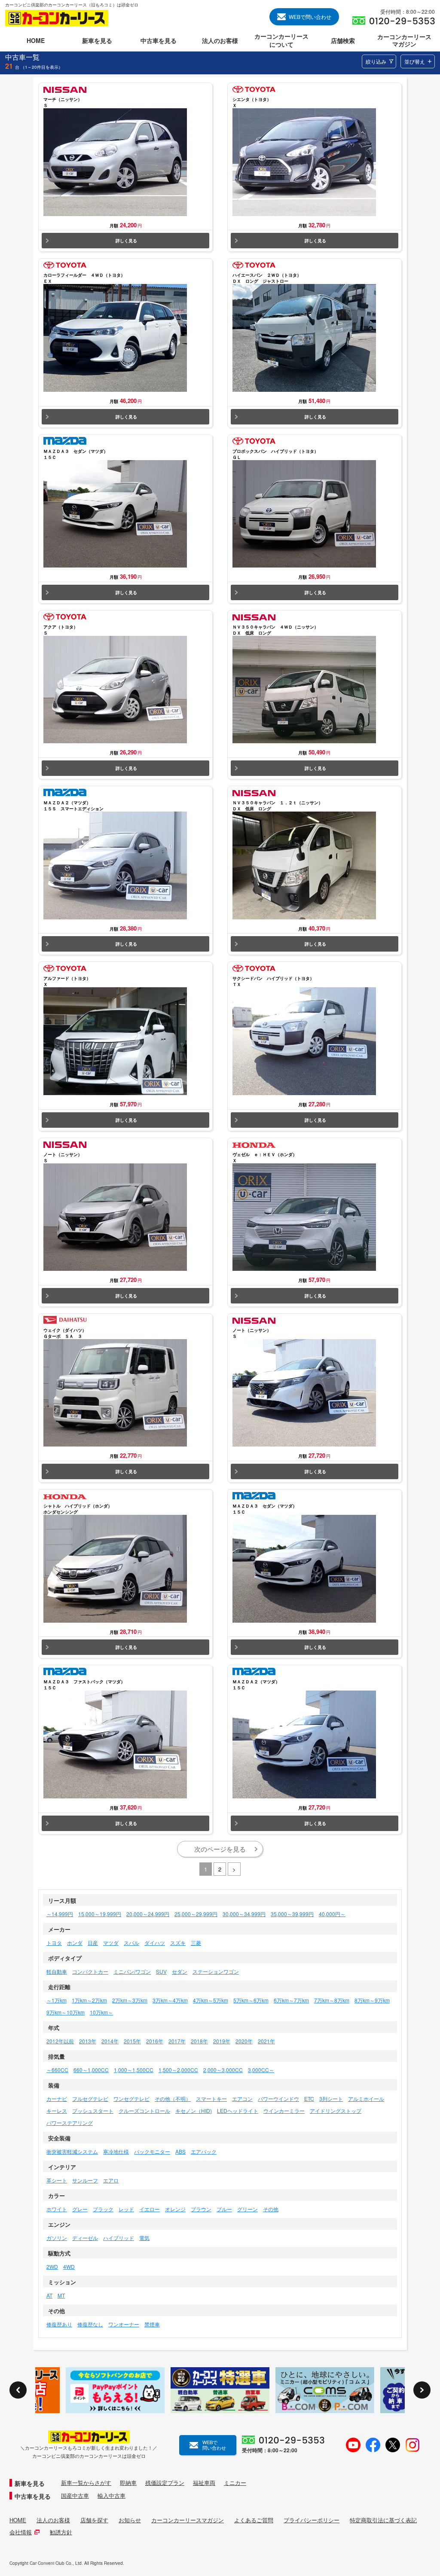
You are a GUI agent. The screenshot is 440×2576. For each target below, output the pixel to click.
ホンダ (75, 1943)
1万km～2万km (89, 2000)
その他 (271, 2209)
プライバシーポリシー (312, 2520)
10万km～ (101, 2012)
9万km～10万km (66, 2012)
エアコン (242, 2098)
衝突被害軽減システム (72, 2151)
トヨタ (54, 1943)
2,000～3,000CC (223, 2070)
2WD (52, 2266)
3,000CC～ (261, 2070)
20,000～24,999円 (148, 1914)
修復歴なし (90, 2324)
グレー (80, 2209)
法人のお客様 (53, 2520)
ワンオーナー (124, 2324)
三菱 (196, 1943)
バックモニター (152, 2151)
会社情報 (21, 2532)
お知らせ (130, 2520)
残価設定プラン (165, 2483)
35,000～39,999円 (292, 1914)
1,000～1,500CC (134, 2070)
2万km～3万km (130, 2000)
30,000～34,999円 (244, 1914)
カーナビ (57, 2098)
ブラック (103, 2209)
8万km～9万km (372, 2000)
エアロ (111, 2180)
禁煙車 (152, 2324)
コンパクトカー (90, 1971)
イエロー (150, 2209)
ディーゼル (85, 2238)
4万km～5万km (211, 2000)
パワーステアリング (70, 2123)
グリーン (247, 2209)
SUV (161, 1971)
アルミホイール (366, 2098)
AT (49, 2295)
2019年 (222, 2041)
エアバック (204, 2151)
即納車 (128, 2483)
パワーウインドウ (278, 2098)
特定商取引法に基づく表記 (383, 2520)
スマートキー (211, 2098)
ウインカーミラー (284, 2111)
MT (61, 2295)
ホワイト (57, 2209)
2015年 (132, 2041)
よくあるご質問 (254, 2520)
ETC (309, 2098)
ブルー (224, 2209)
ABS (180, 2151)
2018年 (199, 2041)
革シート (57, 2180)
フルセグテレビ (90, 2098)
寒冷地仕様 (116, 2151)
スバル (131, 1943)
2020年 (244, 2041)
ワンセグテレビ (131, 2098)
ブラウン (201, 2209)
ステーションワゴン (216, 1971)
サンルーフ (85, 2180)
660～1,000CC (91, 2070)
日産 (93, 1943)
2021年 (266, 2041)
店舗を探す (94, 2520)
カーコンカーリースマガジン (188, 2520)
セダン (180, 1971)
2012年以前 (60, 2041)
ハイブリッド (119, 2238)
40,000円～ (332, 1914)
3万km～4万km (170, 2000)
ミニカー (235, 2483)
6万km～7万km (291, 2000)
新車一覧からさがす (86, 2483)
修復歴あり (59, 2324)
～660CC (57, 2070)
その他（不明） (173, 2098)
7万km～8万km (332, 2000)
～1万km (57, 2000)
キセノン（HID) (194, 2111)
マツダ (111, 1943)
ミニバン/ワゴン (132, 1971)
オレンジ (175, 2209)
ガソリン (57, 2238)
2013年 (88, 2041)
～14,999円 (60, 1914)
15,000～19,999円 (100, 1914)
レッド (126, 2209)
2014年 (110, 2041)
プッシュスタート (93, 2111)
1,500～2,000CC (178, 2070)
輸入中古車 (112, 2496)
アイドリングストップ (336, 2111)
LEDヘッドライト (238, 2111)
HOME (18, 2520)
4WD (69, 2266)
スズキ (178, 1943)
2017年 (177, 2041)
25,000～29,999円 (196, 1914)
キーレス (57, 2111)
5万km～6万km (251, 2000)
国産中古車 (75, 2496)
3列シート (331, 2098)
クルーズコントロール (144, 2111)
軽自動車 (57, 1971)
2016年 (155, 2041)
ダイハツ (155, 1943)
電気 (144, 2238)
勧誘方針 (61, 2532)
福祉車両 (204, 2483)
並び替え (415, 61)
